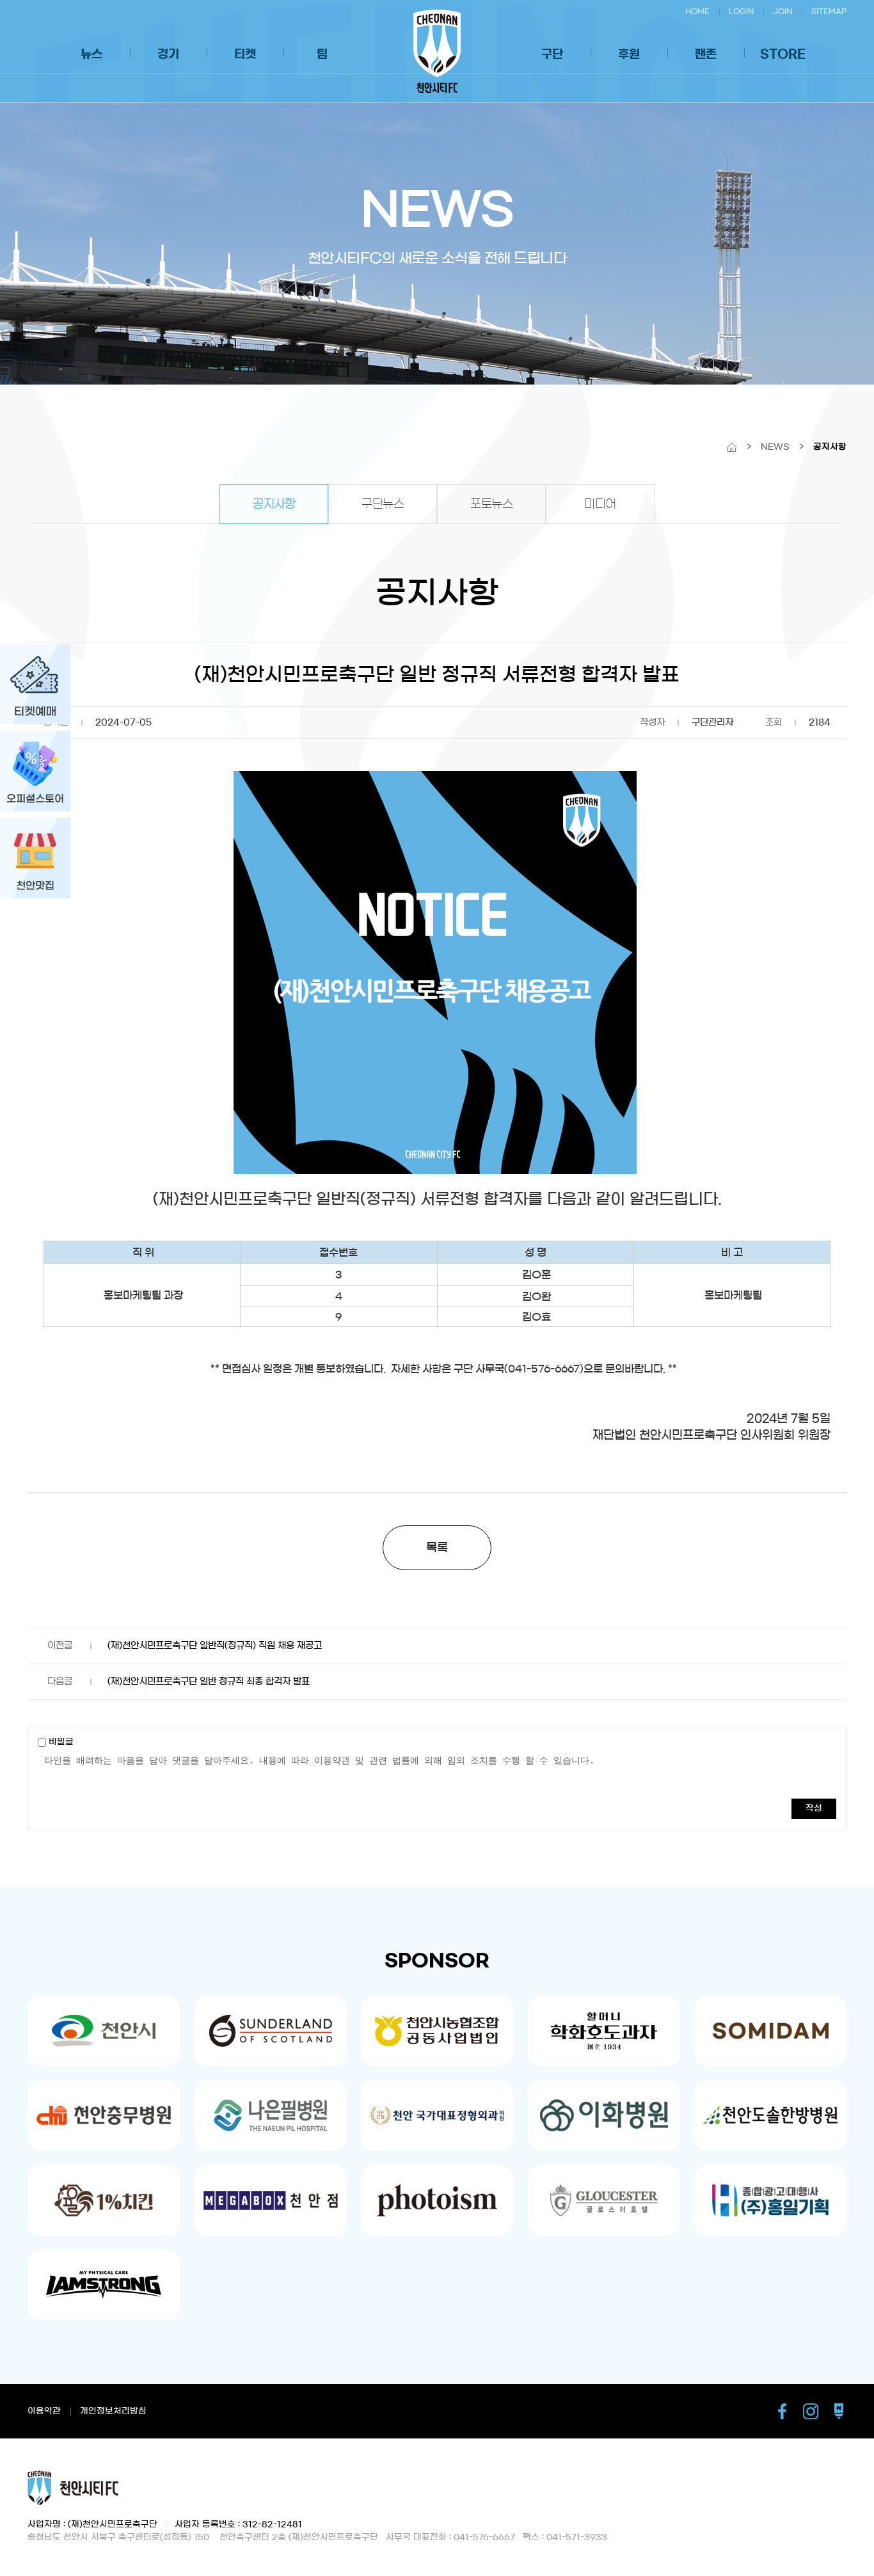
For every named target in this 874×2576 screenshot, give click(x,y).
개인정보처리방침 (113, 2411)
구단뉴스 (383, 504)
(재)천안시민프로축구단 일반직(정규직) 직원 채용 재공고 (215, 1646)
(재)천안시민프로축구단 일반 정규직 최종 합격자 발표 (209, 1682)
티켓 (245, 54)
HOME (697, 11)
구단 (552, 54)
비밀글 (60, 1742)
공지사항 (274, 504)
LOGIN (741, 11)
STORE (783, 54)
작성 (814, 1809)
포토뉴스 (491, 504)
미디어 (600, 504)
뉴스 (91, 54)
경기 (168, 54)
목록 (437, 1548)
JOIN (783, 11)
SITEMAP (829, 11)
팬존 (706, 54)
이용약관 (44, 2411)
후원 (629, 54)
